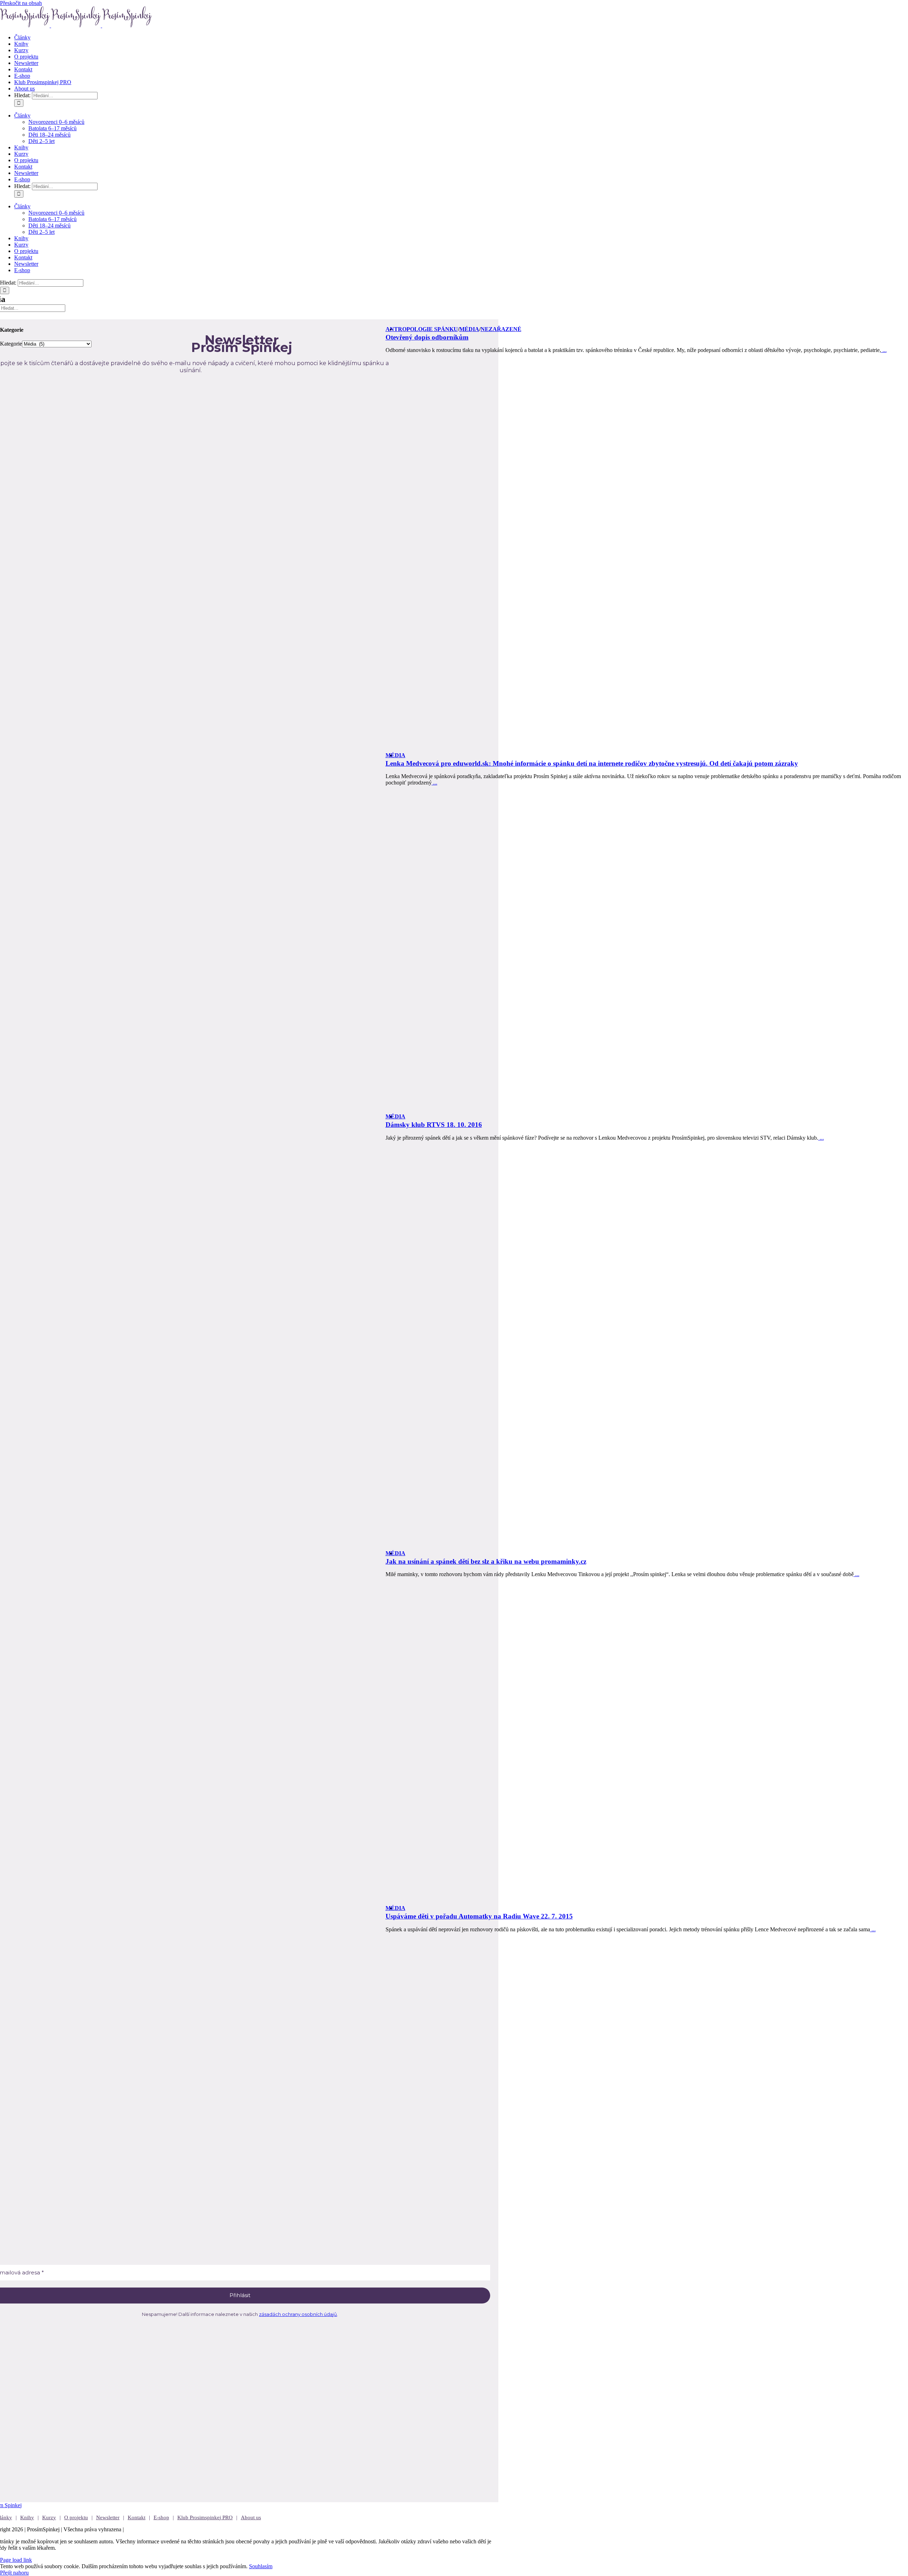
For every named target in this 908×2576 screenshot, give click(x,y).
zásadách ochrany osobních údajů (298, 2314)
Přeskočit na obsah (21, 3)
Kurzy (49, 2517)
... (884, 350)
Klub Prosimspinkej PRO (205, 2517)
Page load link (16, 2560)
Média (469, 329)
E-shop (161, 2517)
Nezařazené (501, 329)
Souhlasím (261, 2566)
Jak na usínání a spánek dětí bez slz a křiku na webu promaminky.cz (486, 1561)
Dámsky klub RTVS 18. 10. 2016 (434, 1125)
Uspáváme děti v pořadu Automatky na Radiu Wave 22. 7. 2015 (479, 1916)
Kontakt (137, 2517)
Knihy (27, 2517)
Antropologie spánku (422, 329)
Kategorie (11, 344)
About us (251, 2517)
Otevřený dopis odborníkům (427, 337)
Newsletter (108, 2517)
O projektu (76, 2517)
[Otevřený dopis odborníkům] (647, 555)
